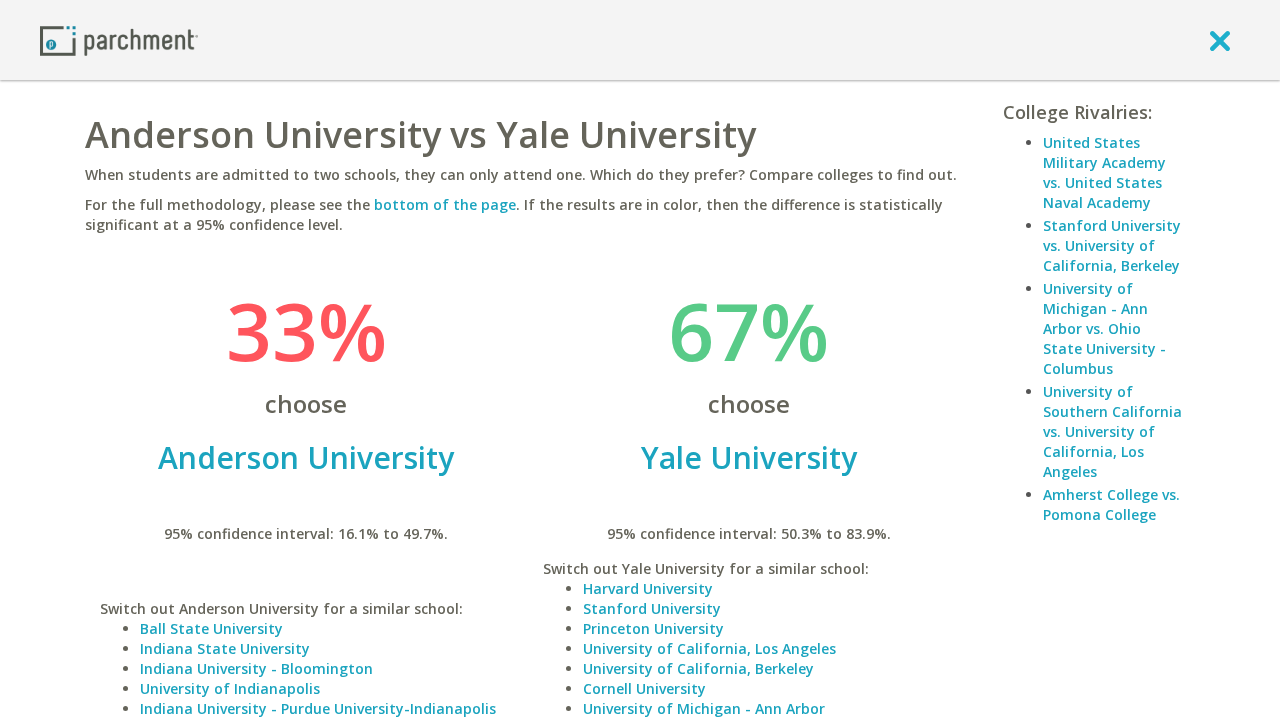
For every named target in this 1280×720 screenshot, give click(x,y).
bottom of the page (445, 204)
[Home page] (119, 39)
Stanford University (652, 608)
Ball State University (211, 628)
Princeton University (653, 628)
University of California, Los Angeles (709, 648)
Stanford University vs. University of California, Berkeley (1112, 245)
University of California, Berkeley (698, 668)
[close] (1220, 40)
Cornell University (644, 688)
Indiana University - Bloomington (256, 668)
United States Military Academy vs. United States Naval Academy (1104, 172)
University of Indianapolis (230, 688)
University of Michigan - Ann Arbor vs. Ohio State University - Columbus (1104, 328)
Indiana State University (225, 648)
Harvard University (648, 588)
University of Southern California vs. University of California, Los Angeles (1112, 431)
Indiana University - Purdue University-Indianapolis (318, 708)
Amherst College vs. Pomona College (1111, 504)
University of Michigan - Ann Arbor (704, 708)
